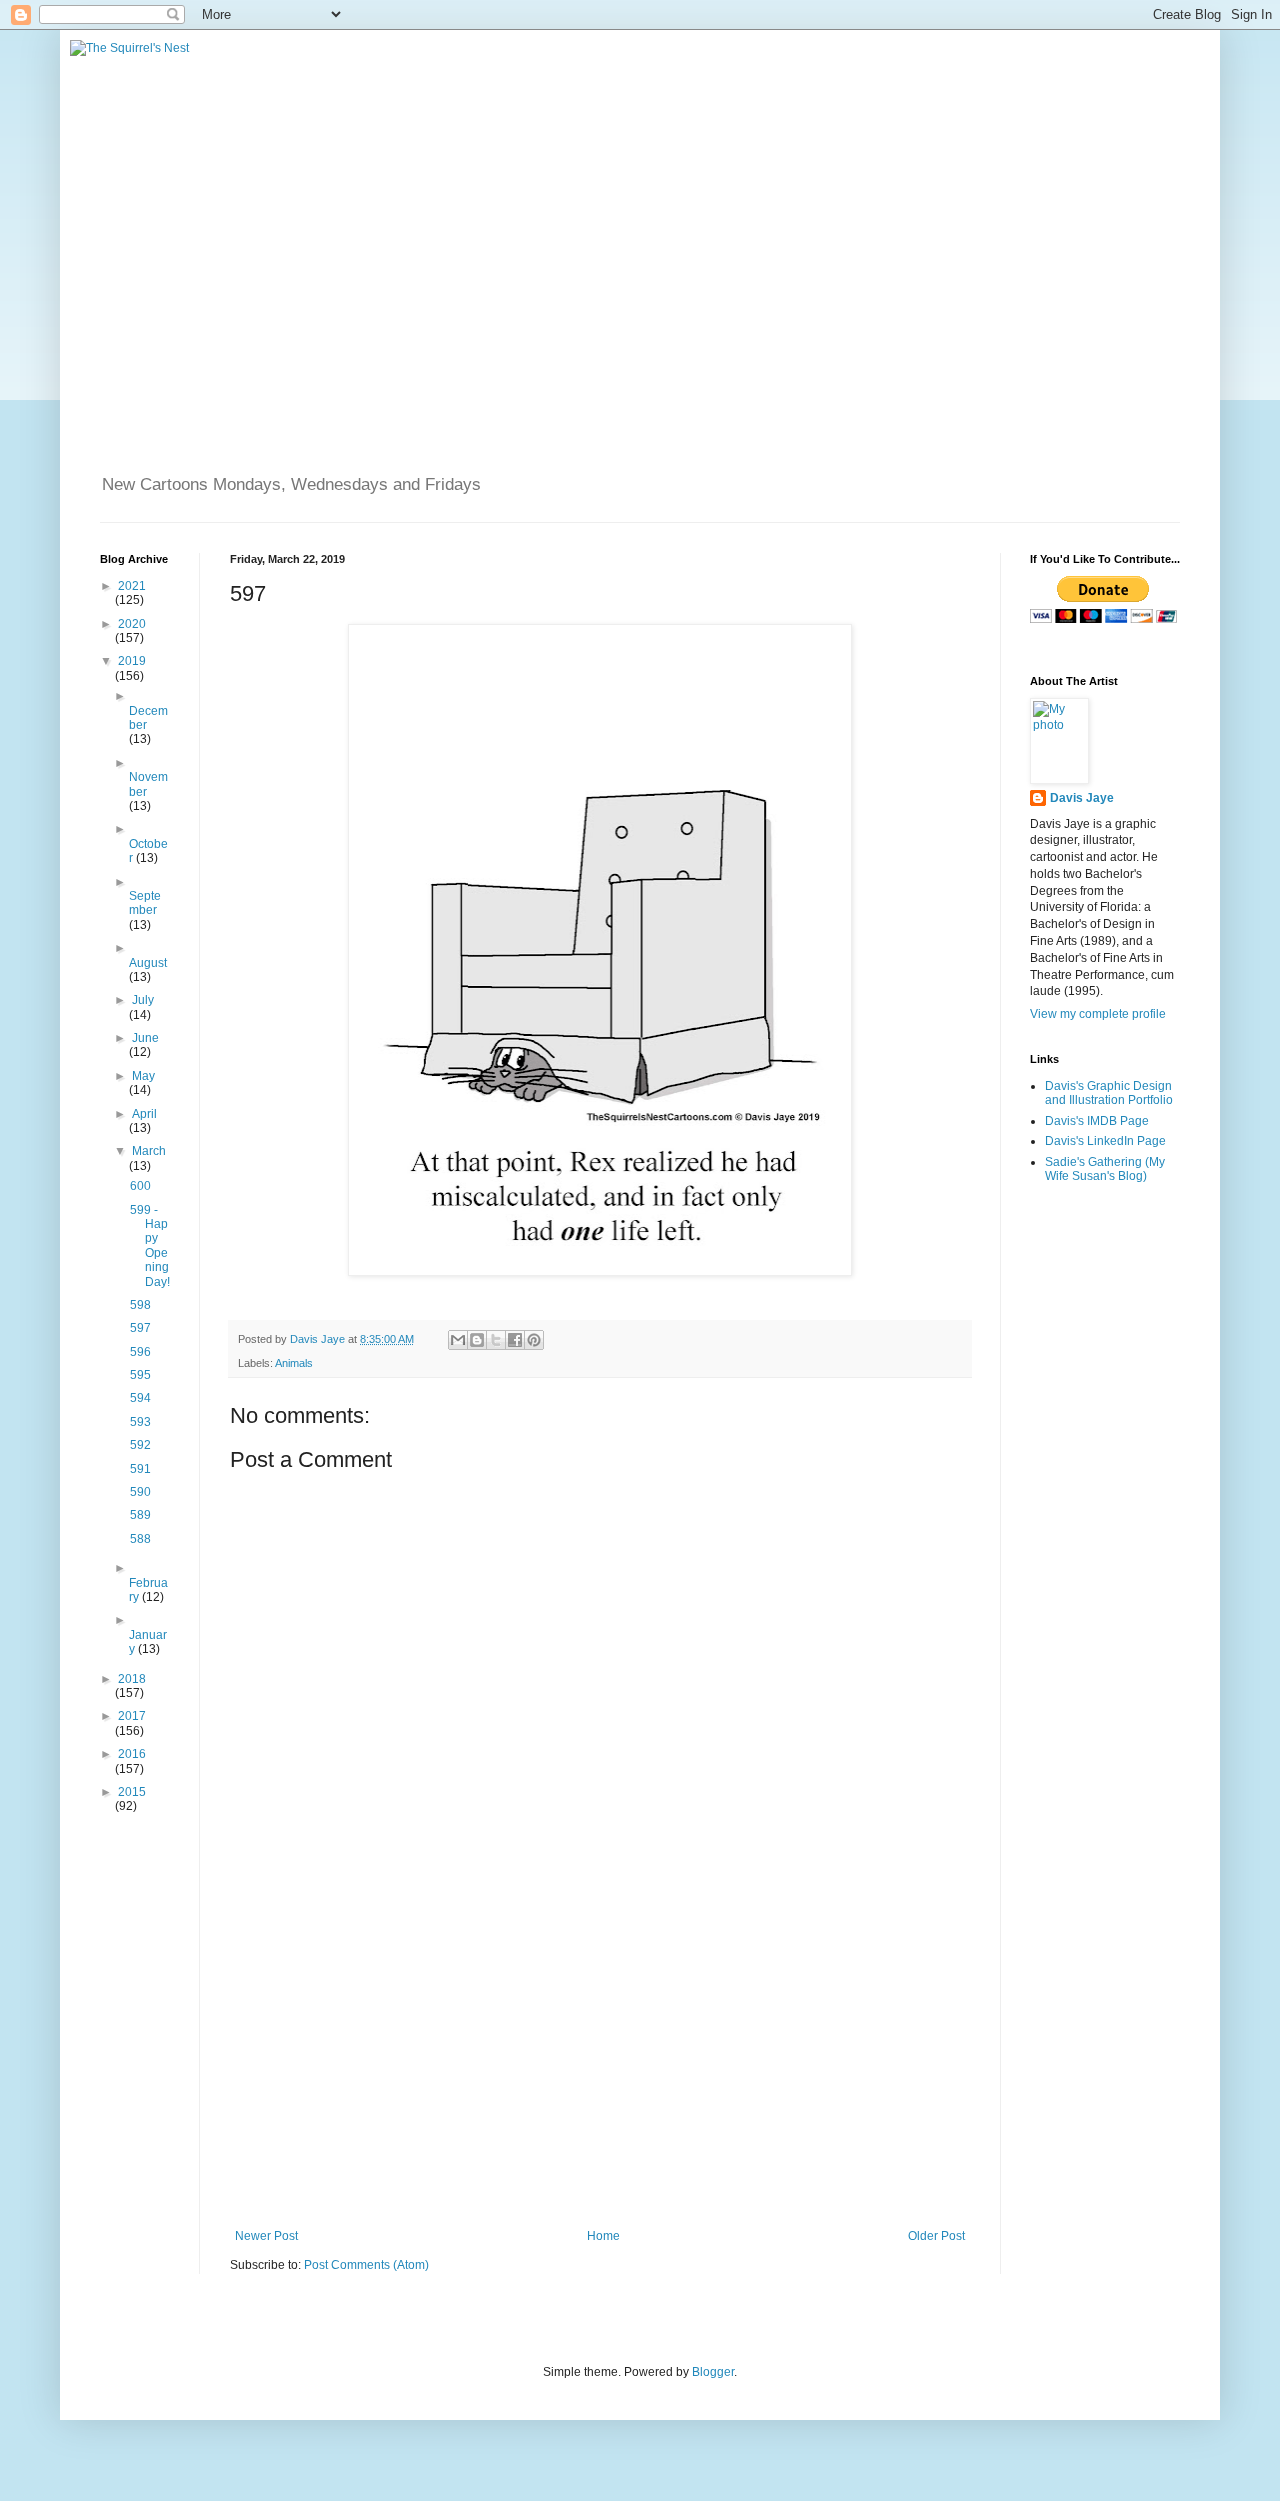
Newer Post (266, 2236)
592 (140, 1445)
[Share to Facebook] (515, 1340)
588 (140, 1539)
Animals (294, 1363)
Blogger (713, 2372)
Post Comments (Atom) (366, 2265)
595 (140, 1375)
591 (140, 1469)
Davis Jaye (1082, 798)
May (143, 1076)
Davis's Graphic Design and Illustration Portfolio (1109, 1093)
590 (140, 1492)
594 (140, 1398)
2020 (132, 624)
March (149, 1151)
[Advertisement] (600, 2064)
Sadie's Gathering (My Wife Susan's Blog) (1105, 1169)
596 (140, 1352)
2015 (132, 1792)
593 (140, 1422)
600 (140, 1186)
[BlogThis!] (477, 1340)
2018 (132, 1679)
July (143, 1000)
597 (140, 1328)
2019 (132, 661)
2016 (132, 1754)
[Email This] (458, 1340)
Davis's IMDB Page (1097, 1121)
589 (140, 1515)
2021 (132, 586)
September (145, 903)
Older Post (936, 2236)
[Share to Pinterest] (534, 1340)
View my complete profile (1098, 1014)
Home (603, 2236)
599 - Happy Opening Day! (150, 1246)
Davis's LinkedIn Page (1105, 1141)
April (144, 1114)
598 (140, 1305)
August (148, 963)
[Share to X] (496, 1340)
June (145, 1038)
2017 (132, 1716)
